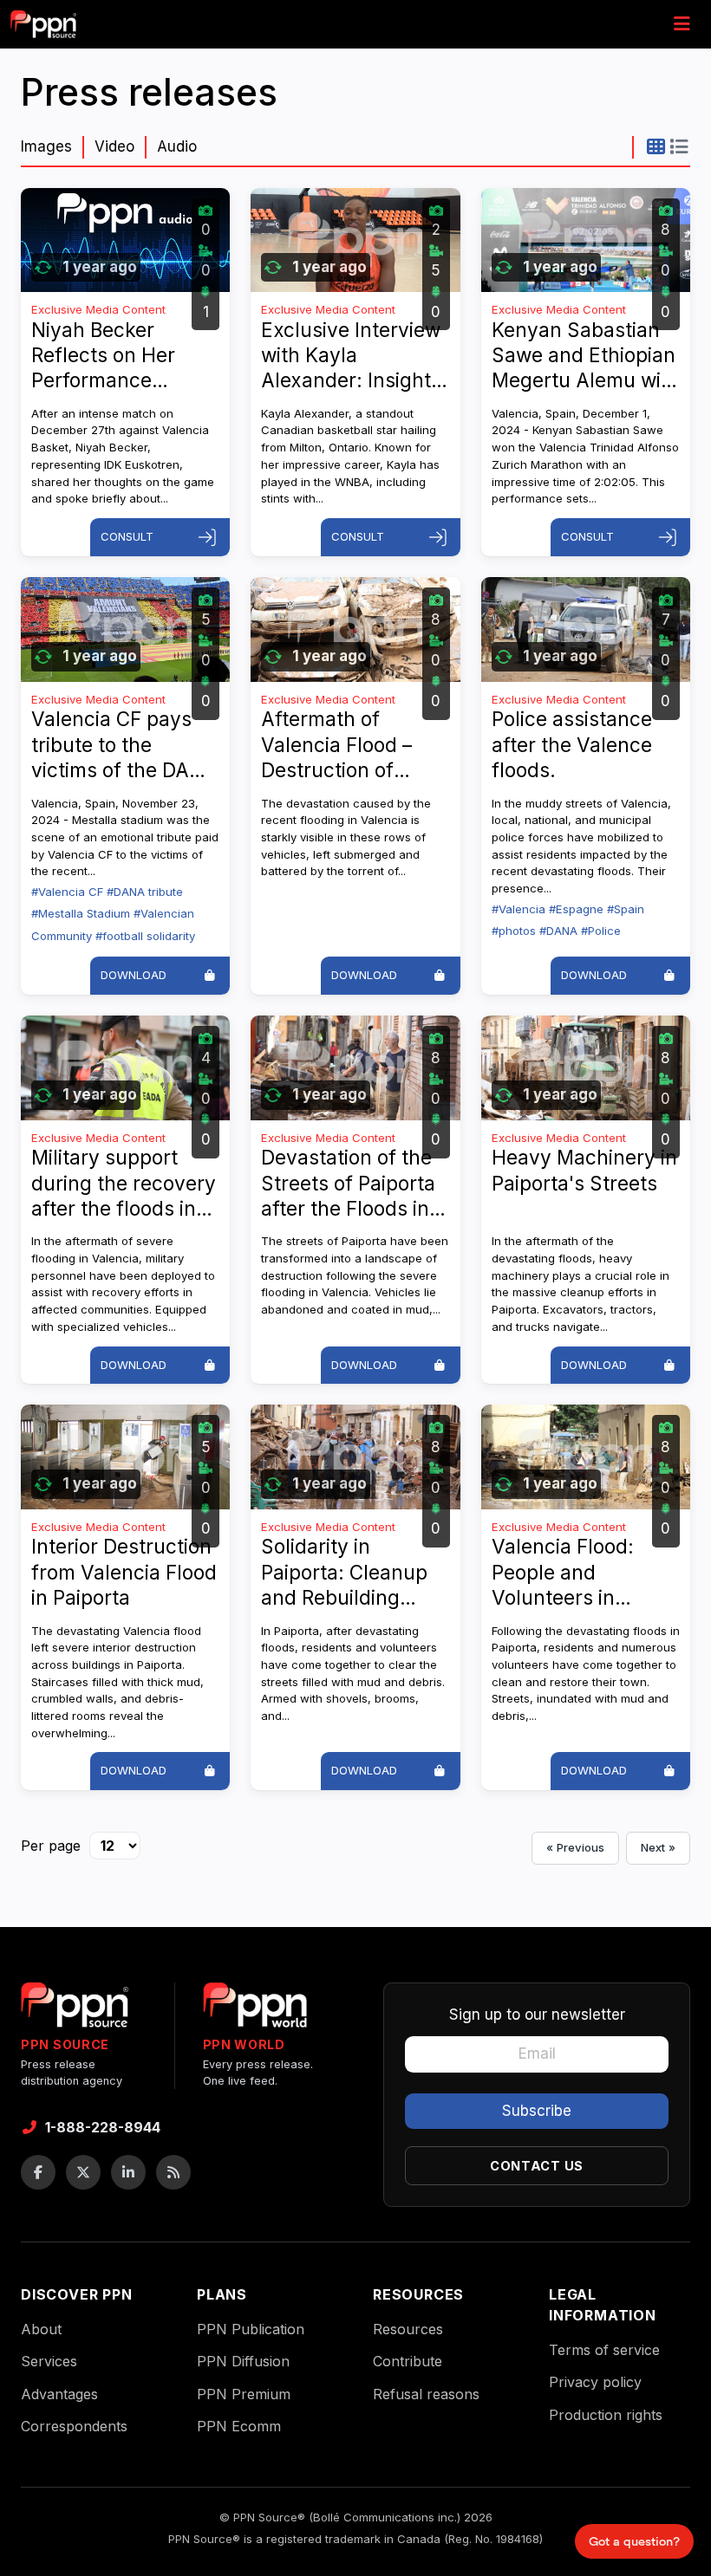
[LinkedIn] (128, 2172)
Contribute (408, 2361)
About (41, 2329)
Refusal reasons (426, 2394)
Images (46, 146)
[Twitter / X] (83, 2172)
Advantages (59, 2394)
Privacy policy (595, 2382)
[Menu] (682, 24)
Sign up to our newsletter (537, 2015)
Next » (658, 1847)
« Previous (575, 1847)
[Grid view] (656, 146)
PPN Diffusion (243, 2361)
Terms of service (604, 2350)
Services (49, 2361)
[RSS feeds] (173, 2172)
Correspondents (74, 2426)
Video (114, 146)
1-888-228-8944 (103, 2127)
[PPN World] (255, 2010)
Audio (177, 146)
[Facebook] (38, 2172)
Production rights (606, 2415)
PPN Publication (251, 2329)
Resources (408, 2329)
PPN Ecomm (239, 2426)
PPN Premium (244, 2394)
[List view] (678, 146)
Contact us (537, 2166)
